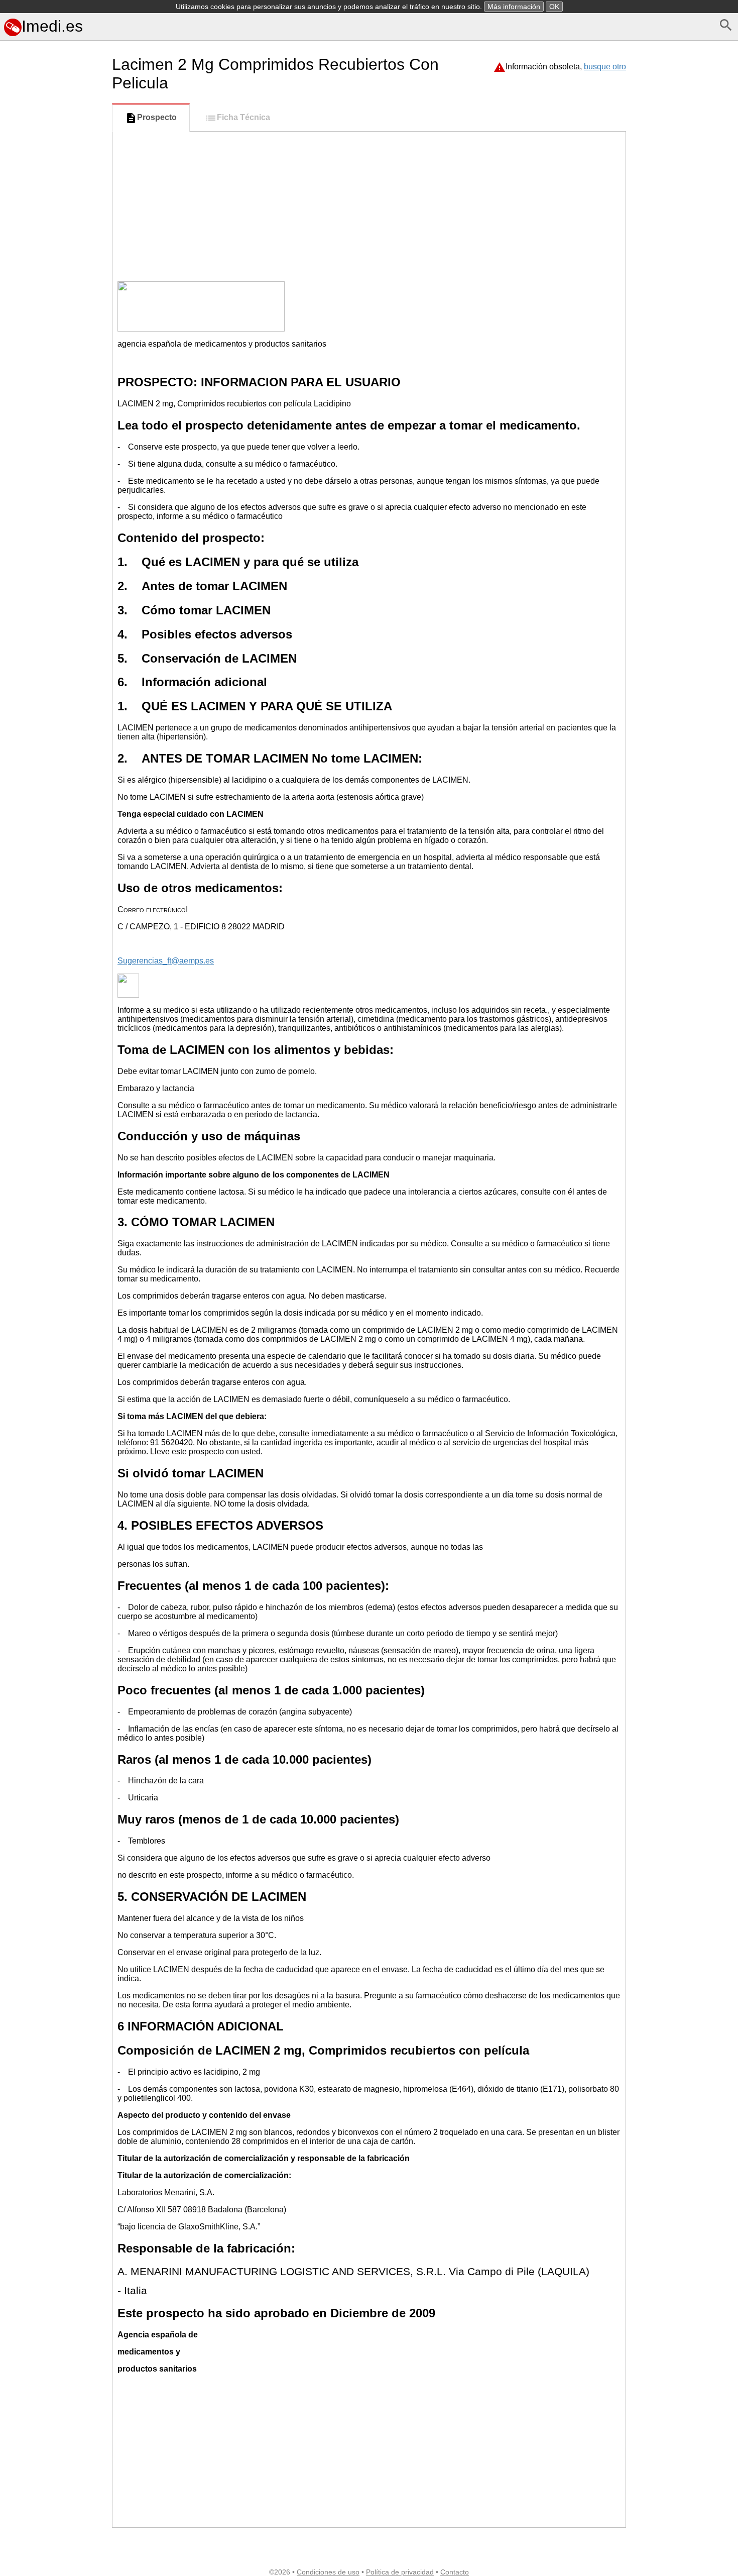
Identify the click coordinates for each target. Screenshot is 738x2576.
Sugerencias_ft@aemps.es (166, 961)
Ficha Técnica (243, 117)
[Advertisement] (54, 487)
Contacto (455, 2572)
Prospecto (157, 117)
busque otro (605, 67)
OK (554, 7)
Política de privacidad (400, 2572)
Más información (514, 7)
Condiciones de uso (328, 2572)
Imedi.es (52, 26)
